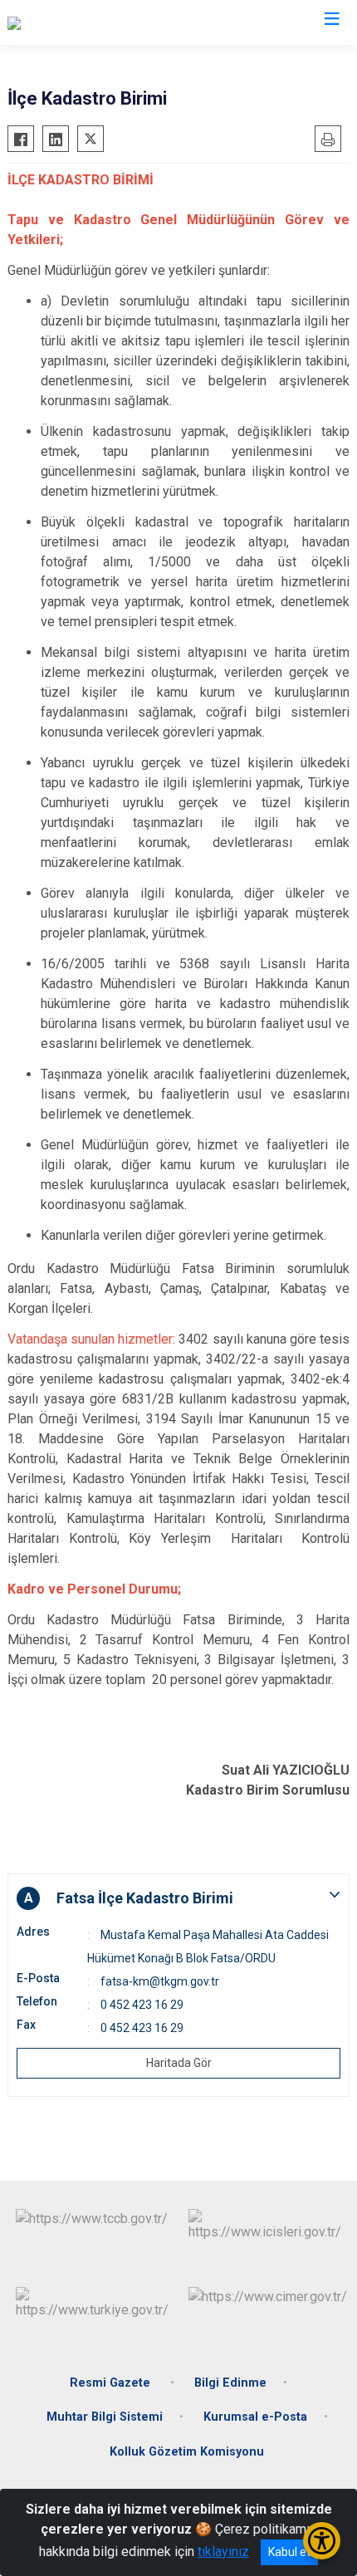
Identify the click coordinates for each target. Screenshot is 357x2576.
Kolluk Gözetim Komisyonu (187, 2452)
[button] (178, 1898)
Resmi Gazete (112, 2383)
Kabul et (289, 2552)
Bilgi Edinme (230, 2383)
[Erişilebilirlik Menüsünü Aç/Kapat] (322, 2541)
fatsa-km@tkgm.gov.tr (160, 1981)
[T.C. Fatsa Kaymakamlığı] (77, 22)
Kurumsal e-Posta (255, 2417)
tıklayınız (223, 2552)
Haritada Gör (179, 2063)
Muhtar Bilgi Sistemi (105, 2417)
